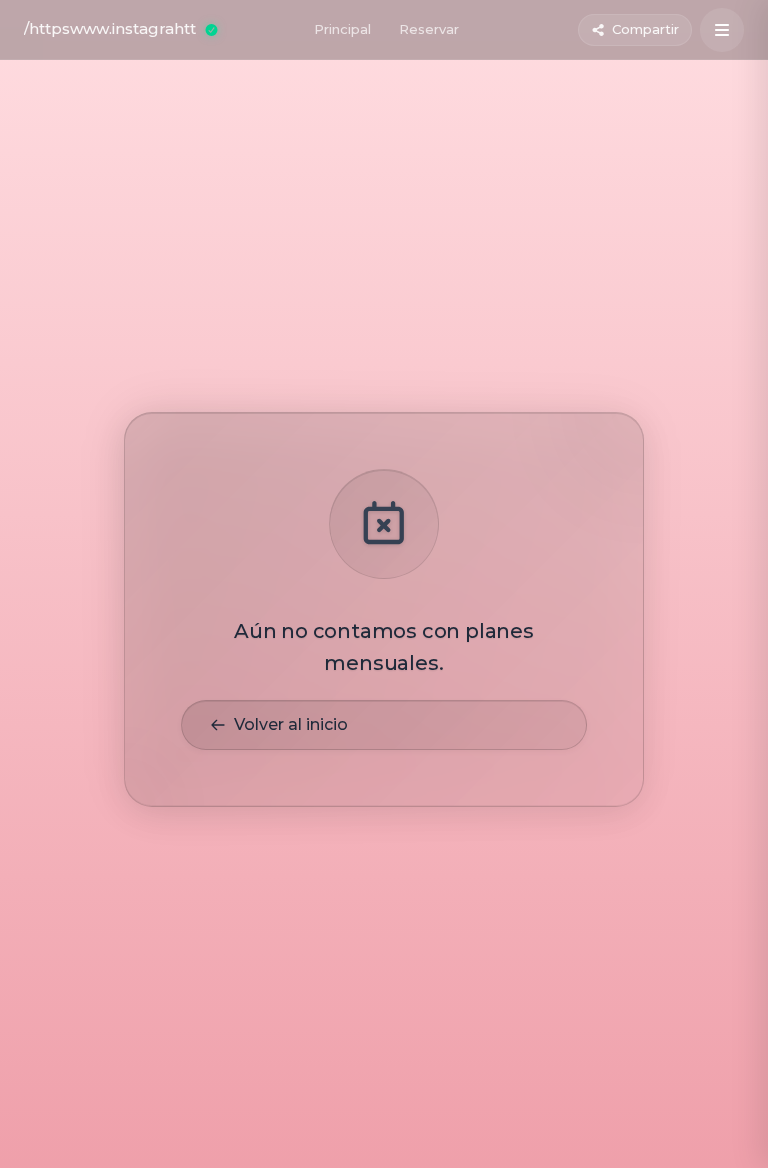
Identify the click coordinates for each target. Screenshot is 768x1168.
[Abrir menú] (722, 30)
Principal (342, 29)
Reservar (429, 29)
